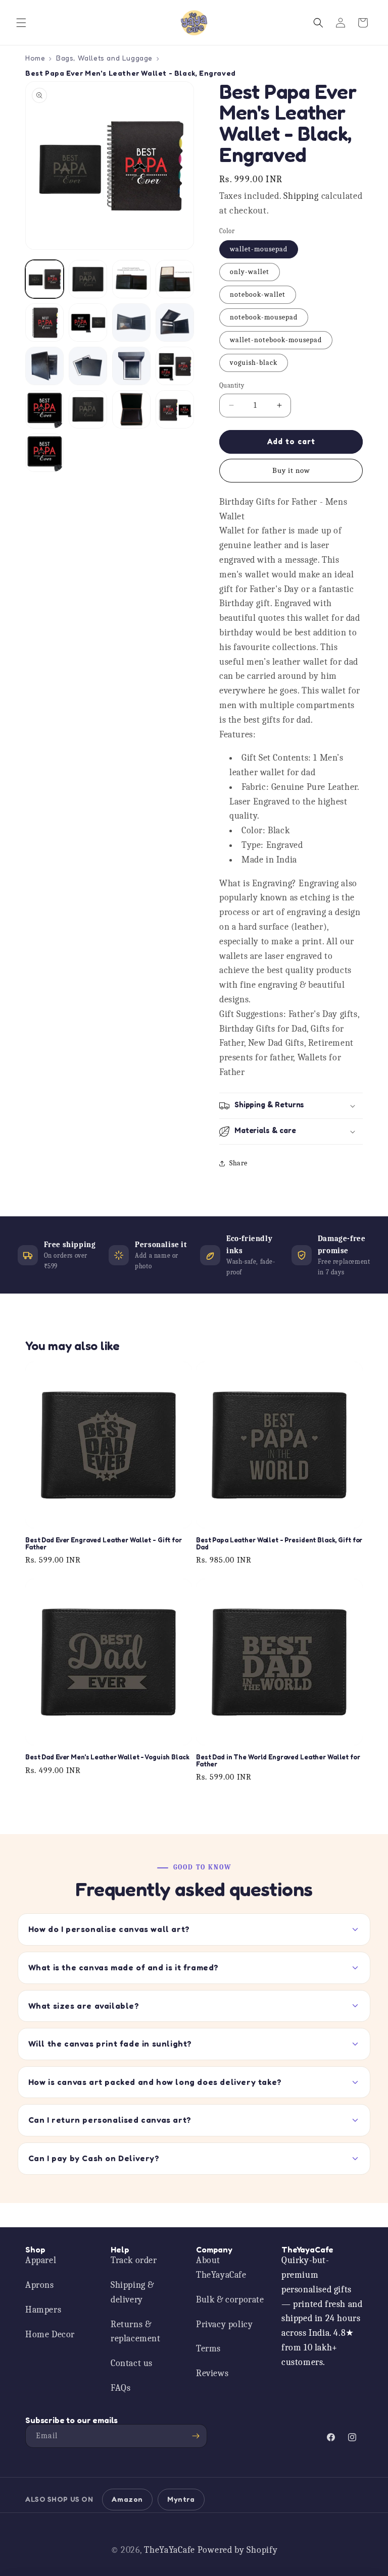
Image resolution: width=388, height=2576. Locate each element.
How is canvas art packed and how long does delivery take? (155, 2082)
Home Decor (50, 2334)
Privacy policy (224, 2324)
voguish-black (254, 363)
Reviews (212, 2373)
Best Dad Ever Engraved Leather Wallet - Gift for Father (104, 1544)
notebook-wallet (258, 294)
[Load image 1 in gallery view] (44, 279)
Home (35, 58)
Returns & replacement (136, 2332)
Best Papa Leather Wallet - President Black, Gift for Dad (279, 1544)
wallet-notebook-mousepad (276, 340)
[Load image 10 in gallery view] (88, 366)
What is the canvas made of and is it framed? (124, 1967)
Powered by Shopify (238, 2550)
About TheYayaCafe (221, 2268)
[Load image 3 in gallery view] (131, 279)
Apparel (41, 2260)
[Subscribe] (196, 2436)
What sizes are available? (84, 2006)
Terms (208, 2349)
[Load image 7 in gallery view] (131, 323)
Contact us (132, 2363)
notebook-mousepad (264, 317)
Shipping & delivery (132, 2292)
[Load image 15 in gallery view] (131, 409)
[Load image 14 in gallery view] (88, 409)
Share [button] (238, 1163)
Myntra (181, 2499)
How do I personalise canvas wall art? (109, 1929)
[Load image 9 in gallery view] (44, 366)
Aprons (40, 2285)
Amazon (127, 2499)
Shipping (301, 196)
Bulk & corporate (230, 2300)
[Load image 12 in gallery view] (175, 366)
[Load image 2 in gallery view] (88, 279)
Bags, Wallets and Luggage (104, 58)
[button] (21, 23)
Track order (134, 2260)
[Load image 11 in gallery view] (131, 366)
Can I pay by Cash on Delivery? (94, 2158)
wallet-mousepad (259, 249)
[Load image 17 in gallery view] (44, 453)
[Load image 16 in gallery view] (175, 409)
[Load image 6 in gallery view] (88, 323)
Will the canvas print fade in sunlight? (110, 2044)
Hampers (43, 2310)
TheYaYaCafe (169, 2550)
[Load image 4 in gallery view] (175, 279)
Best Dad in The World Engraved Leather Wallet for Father (278, 1761)
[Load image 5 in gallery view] (44, 323)
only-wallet (250, 272)
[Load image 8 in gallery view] (175, 323)
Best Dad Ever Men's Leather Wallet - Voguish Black (107, 1757)
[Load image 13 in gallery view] (44, 409)
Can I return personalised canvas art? (110, 2120)
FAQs (120, 2388)
